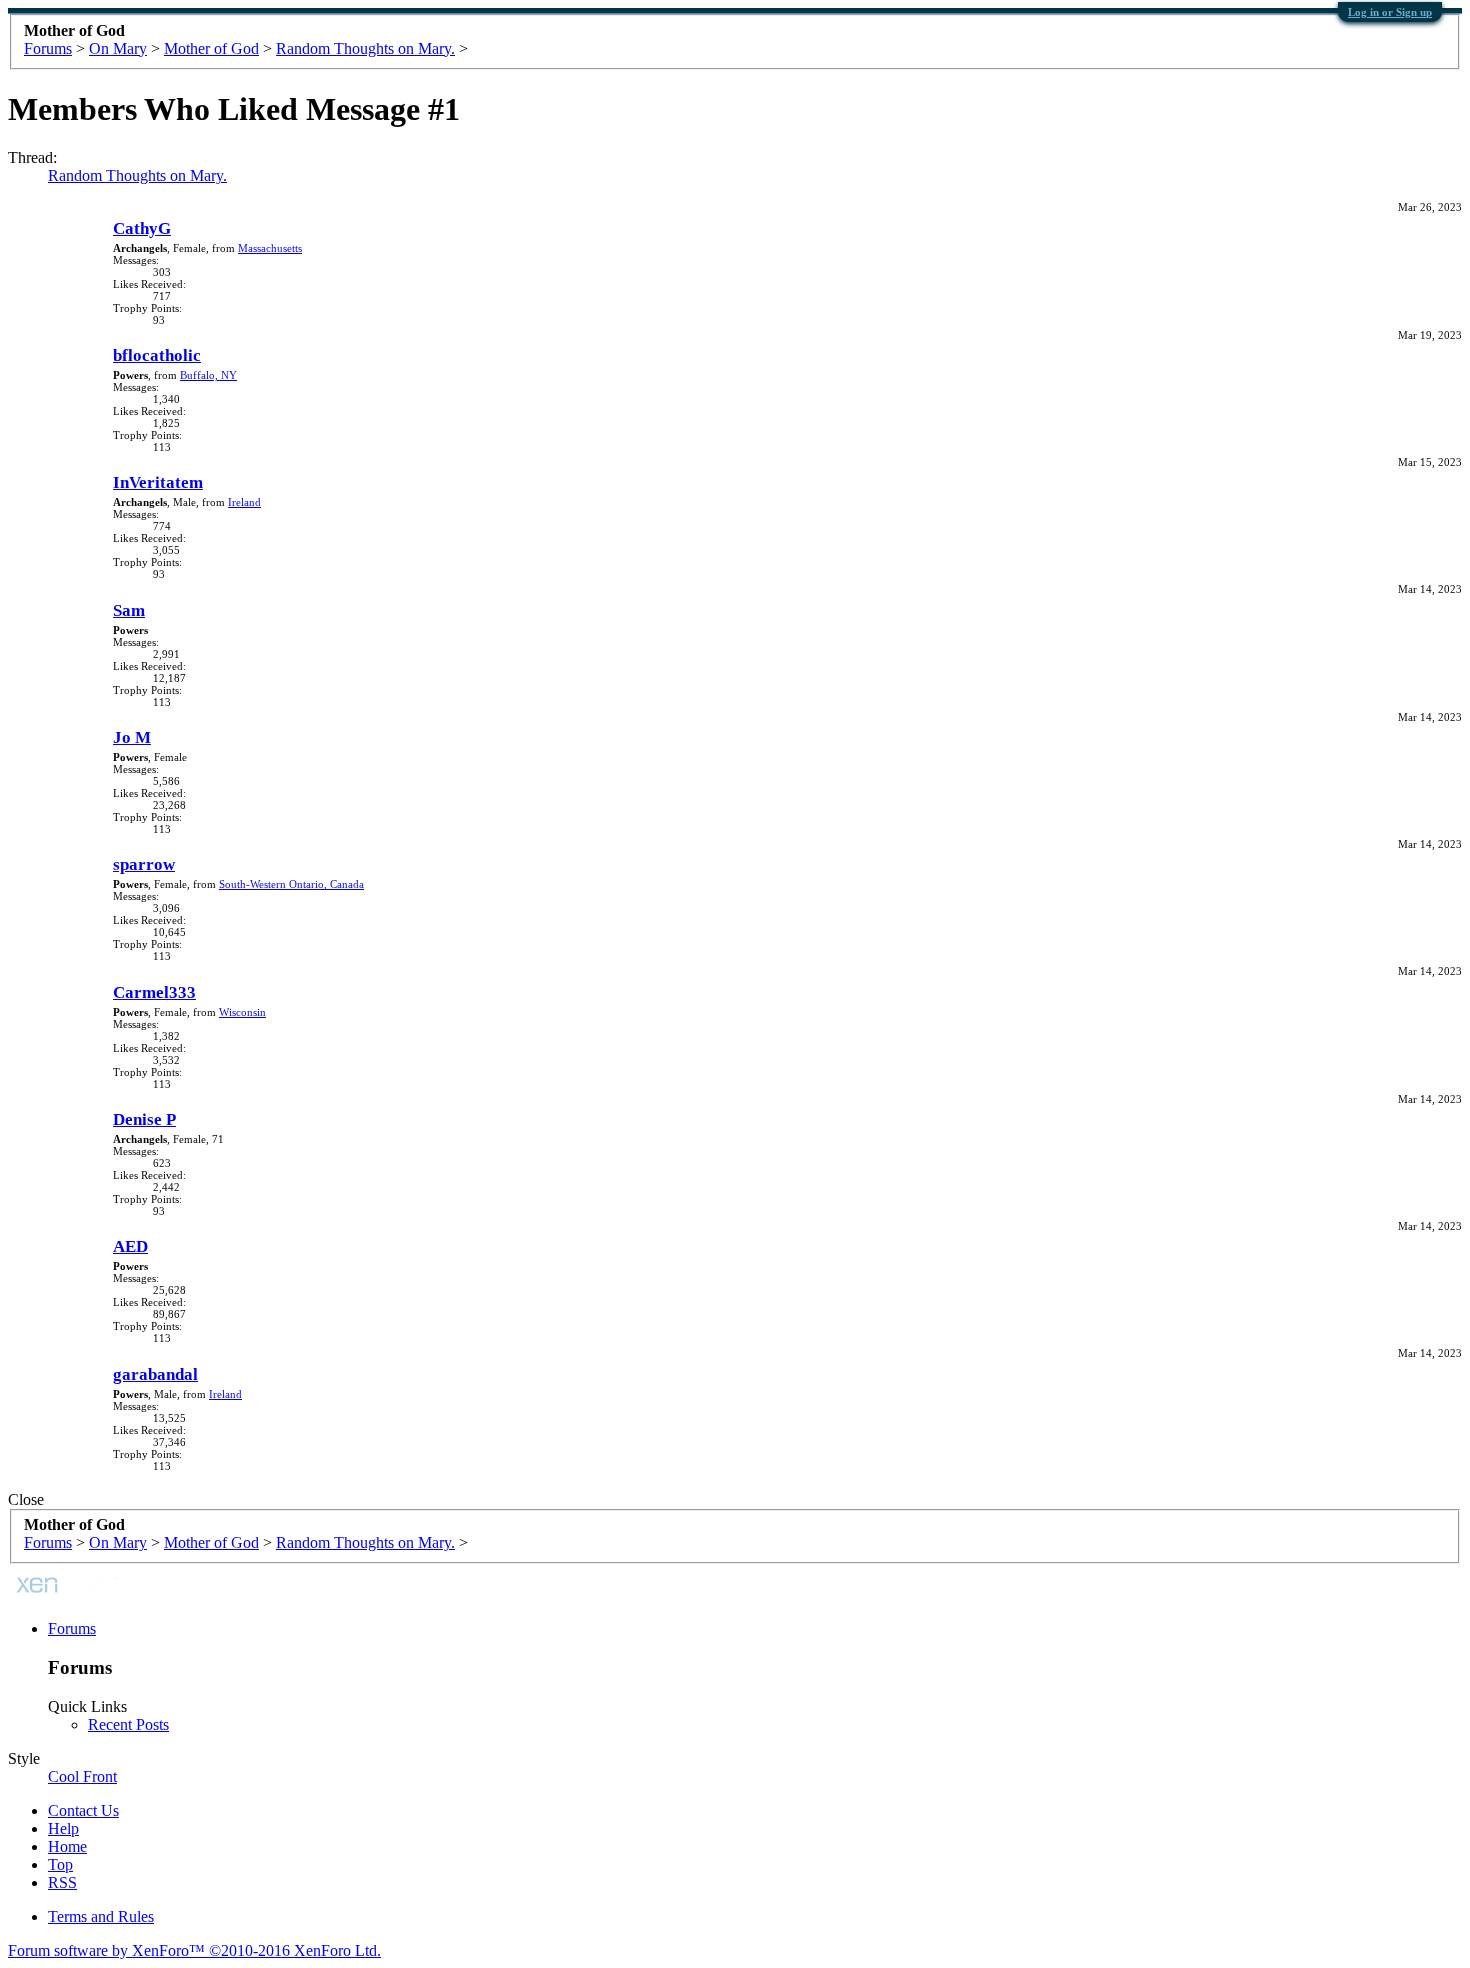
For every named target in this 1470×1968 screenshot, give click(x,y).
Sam (129, 610)
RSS (62, 1882)
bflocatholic (157, 355)
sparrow (144, 864)
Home (67, 1846)
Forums (72, 1628)
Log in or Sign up (1390, 12)
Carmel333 (154, 992)
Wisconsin (242, 1012)
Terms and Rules (101, 1916)
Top (60, 1864)
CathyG (142, 228)
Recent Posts (128, 1724)
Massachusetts (270, 248)
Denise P (144, 1119)
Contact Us (83, 1810)
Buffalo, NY (208, 375)
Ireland (244, 502)
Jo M (132, 737)
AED (130, 1246)
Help (63, 1828)
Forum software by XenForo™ (194, 1950)
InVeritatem (158, 482)
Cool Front (82, 1776)
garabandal (155, 1374)
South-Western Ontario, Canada (291, 884)
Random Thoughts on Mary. (137, 175)
